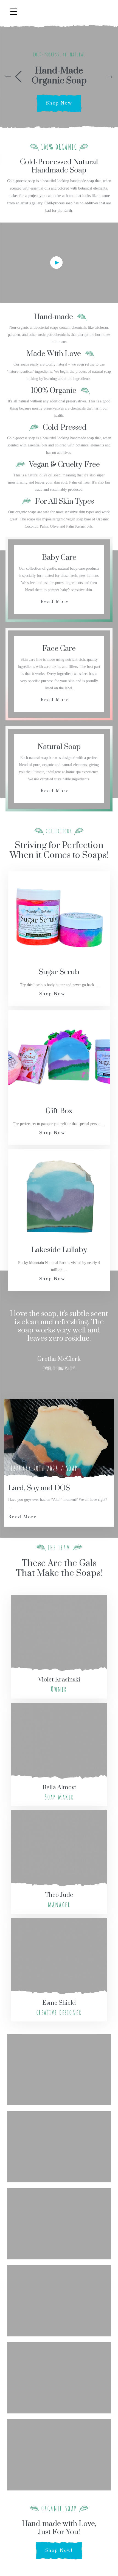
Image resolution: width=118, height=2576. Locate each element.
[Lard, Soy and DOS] (59, 1440)
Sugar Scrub (59, 972)
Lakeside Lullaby (59, 1250)
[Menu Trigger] (14, 12)
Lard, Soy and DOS (39, 1488)
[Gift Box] (59, 1056)
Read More (55, 602)
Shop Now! (59, 2550)
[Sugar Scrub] (59, 917)
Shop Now (59, 103)
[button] (14, 77)
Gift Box (59, 1111)
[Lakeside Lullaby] (59, 1195)
